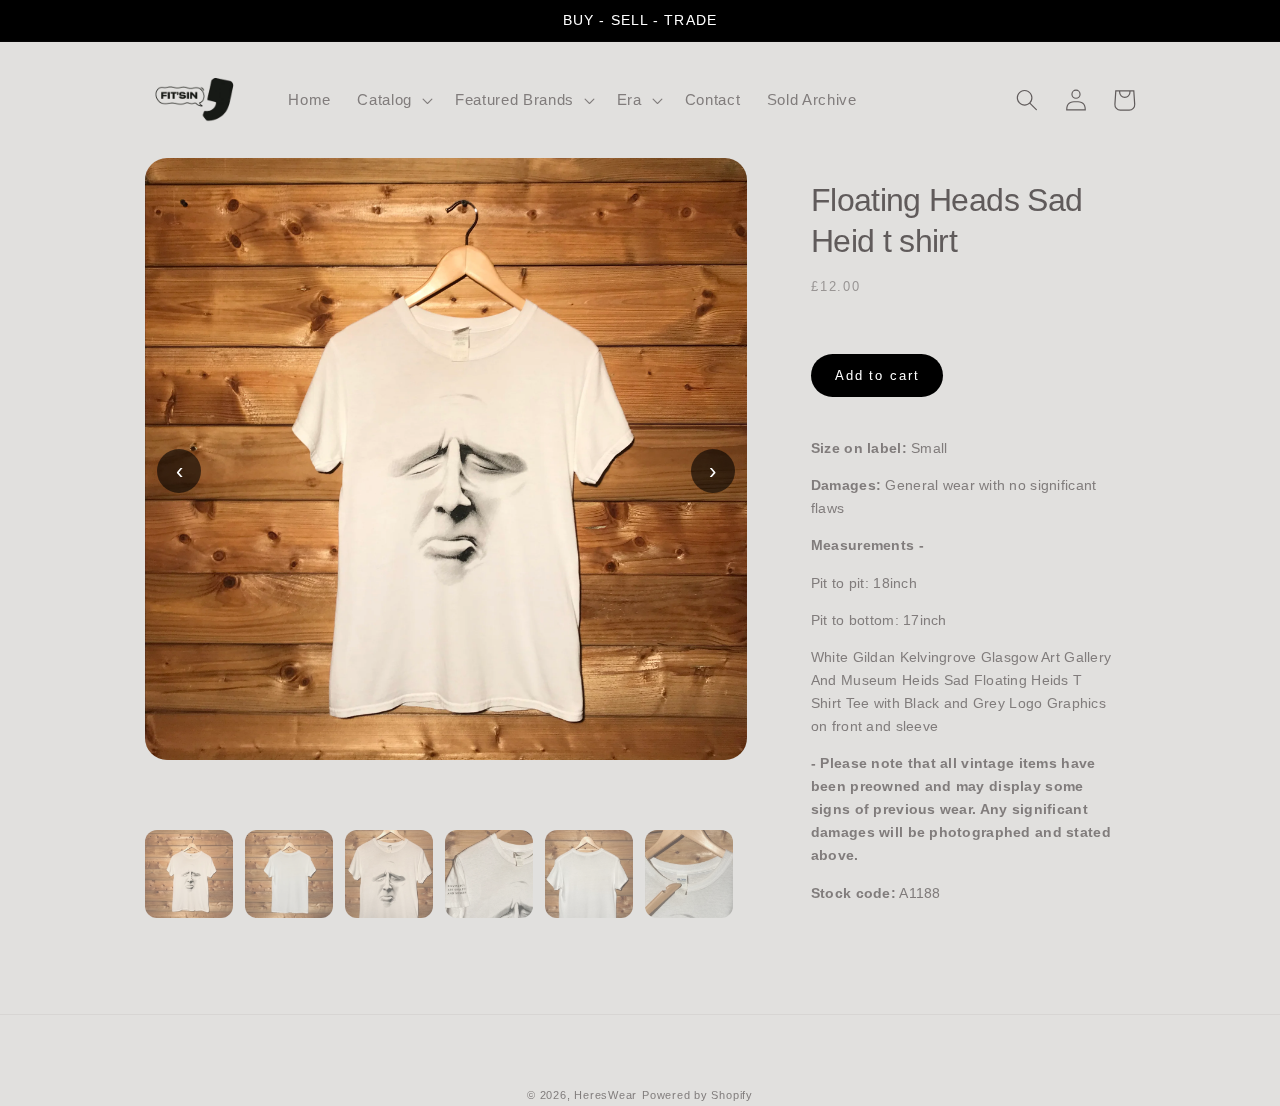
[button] (393, 100)
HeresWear (605, 1095)
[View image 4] (489, 886)
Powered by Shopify (697, 1095)
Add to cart (877, 375)
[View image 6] (689, 886)
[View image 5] (589, 886)
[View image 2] (289, 886)
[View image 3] (389, 886)
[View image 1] (189, 886)
